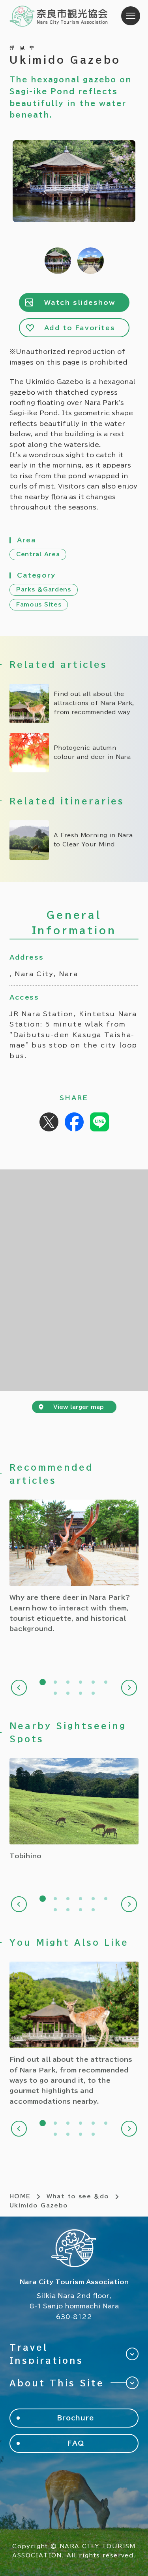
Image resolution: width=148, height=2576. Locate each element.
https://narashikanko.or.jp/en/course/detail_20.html (74, 840)
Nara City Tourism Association (59, 16)
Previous (19, 1688)
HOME (20, 2196)
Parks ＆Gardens (44, 589)
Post (49, 1122)
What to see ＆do (78, 2196)
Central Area (38, 554)
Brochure (76, 2418)
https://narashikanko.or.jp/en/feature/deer (74, 1567)
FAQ (76, 2443)
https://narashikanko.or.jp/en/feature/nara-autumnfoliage (74, 753)
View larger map (79, 1407)
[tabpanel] (74, 1567)
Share (74, 1122)
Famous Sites (39, 605)
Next (129, 1688)
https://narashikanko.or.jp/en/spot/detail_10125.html (74, 1810)
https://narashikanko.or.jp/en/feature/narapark (74, 703)
